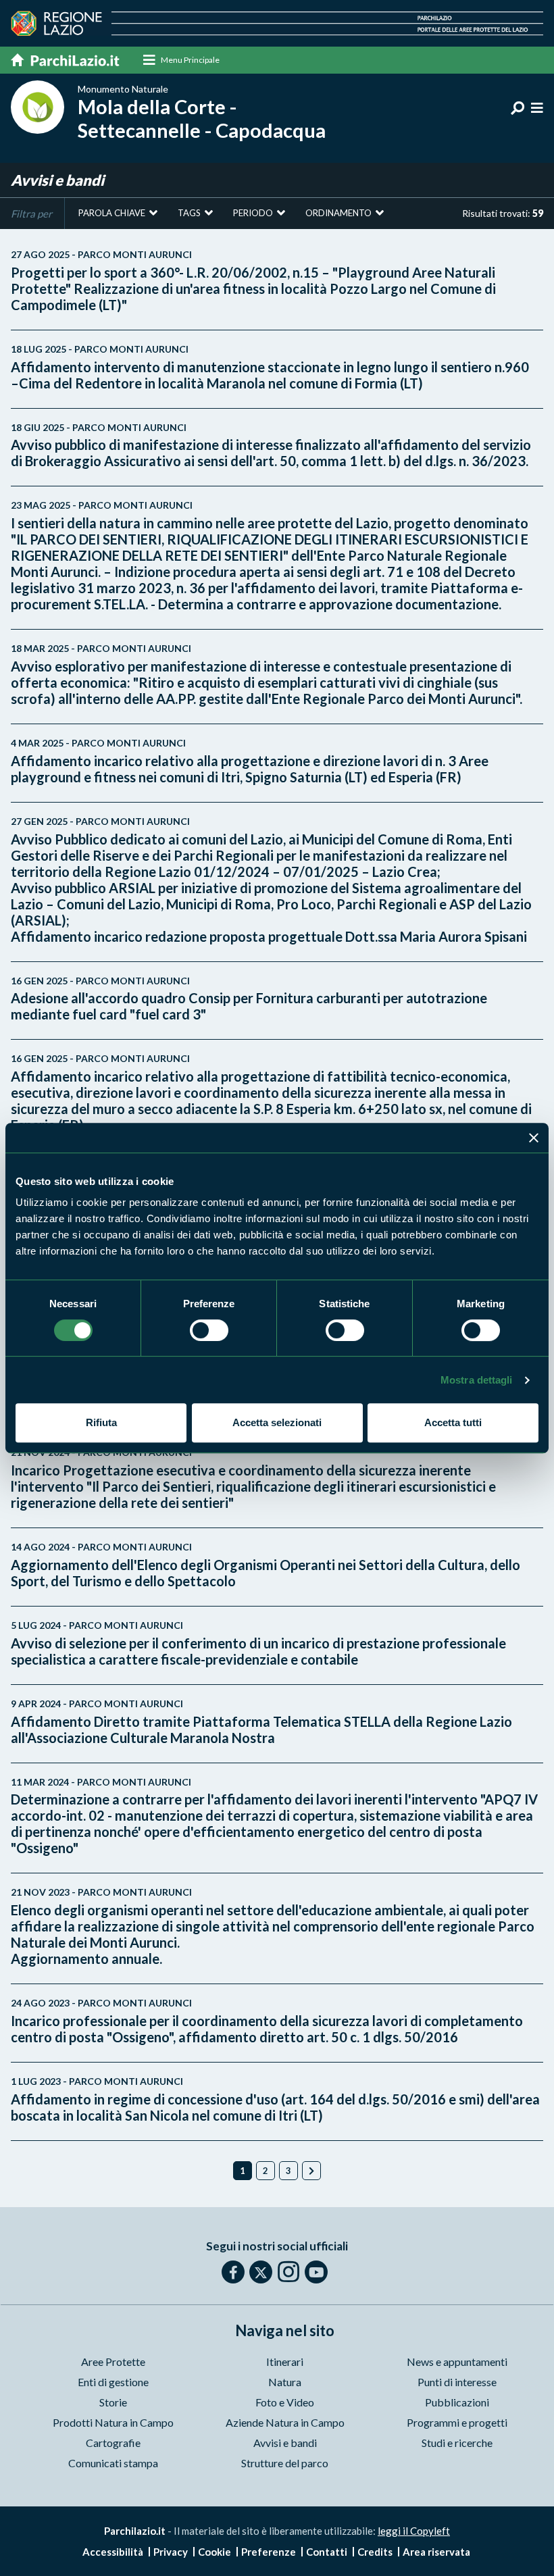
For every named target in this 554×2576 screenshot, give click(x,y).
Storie (113, 2402)
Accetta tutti (453, 1422)
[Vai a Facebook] (233, 2272)
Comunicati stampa (113, 2463)
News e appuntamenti (457, 2362)
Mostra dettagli (477, 1380)
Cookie (215, 2552)
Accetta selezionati (277, 1422)
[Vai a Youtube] (316, 2272)
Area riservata (436, 2552)
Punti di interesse (457, 2382)
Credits (375, 2552)
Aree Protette (113, 2362)
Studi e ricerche (457, 2443)
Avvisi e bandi (285, 2443)
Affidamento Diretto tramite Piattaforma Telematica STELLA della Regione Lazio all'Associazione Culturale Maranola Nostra (261, 1722)
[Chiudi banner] (534, 1138)
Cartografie (113, 2443)
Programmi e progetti (457, 2422)
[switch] (209, 1330)
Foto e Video (285, 2402)
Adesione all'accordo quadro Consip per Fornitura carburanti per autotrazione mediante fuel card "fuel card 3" (249, 999)
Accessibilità (113, 2552)
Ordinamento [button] (338, 213)
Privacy (171, 2552)
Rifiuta (101, 1422)
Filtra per (31, 213)
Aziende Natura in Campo (285, 2422)
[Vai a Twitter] (261, 2272)
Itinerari (285, 2362)
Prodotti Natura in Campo (113, 2422)
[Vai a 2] (311, 2171)
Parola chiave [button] (112, 213)
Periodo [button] (253, 213)
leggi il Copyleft (414, 2531)
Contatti (327, 2552)
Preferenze (269, 2552)
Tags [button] (189, 213)
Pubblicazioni (457, 2402)
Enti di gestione (113, 2382)
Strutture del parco (285, 2463)
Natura (285, 2382)
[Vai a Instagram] (288, 2271)
